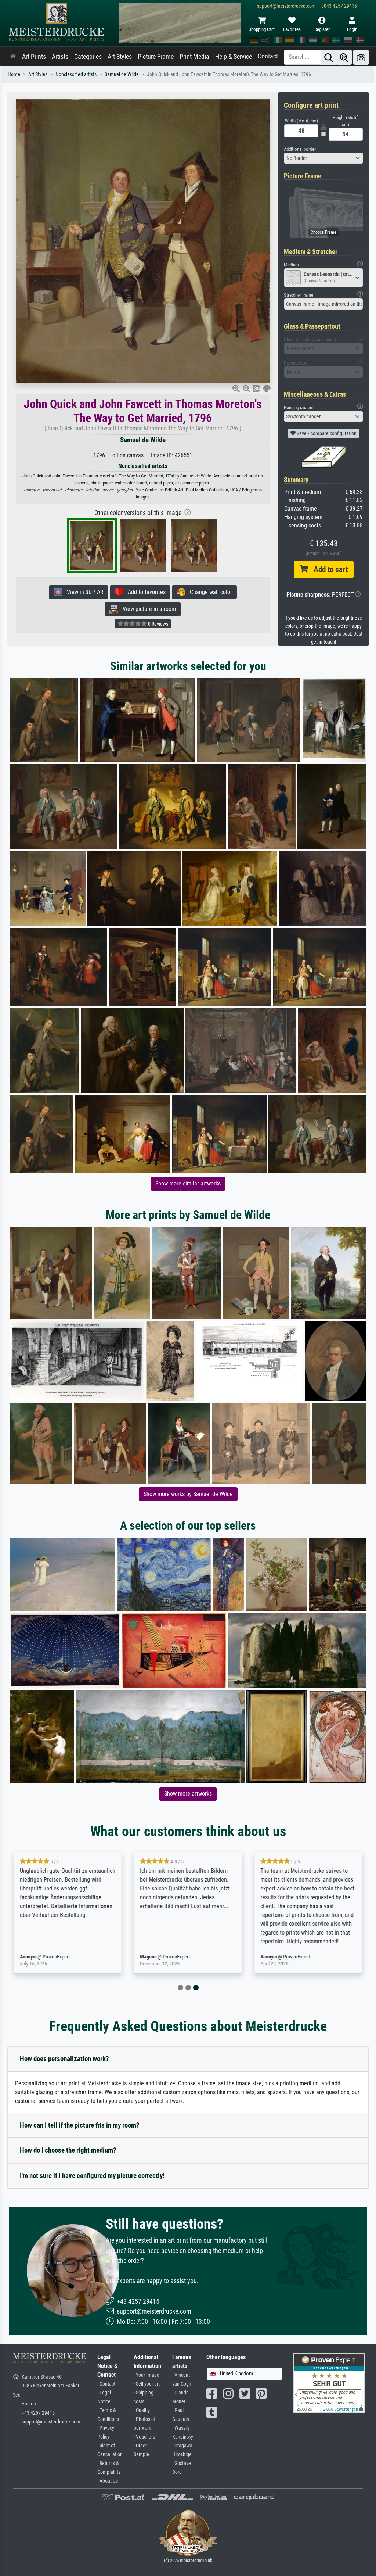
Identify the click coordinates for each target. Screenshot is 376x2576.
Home (14, 74)
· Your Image (147, 2375)
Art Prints (34, 57)
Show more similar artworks (188, 1183)
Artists (60, 57)
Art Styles (120, 57)
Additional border (300, 149)
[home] (13, 57)
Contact (268, 56)
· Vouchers (144, 2437)
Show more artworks (188, 1794)
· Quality (142, 2410)
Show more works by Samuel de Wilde (188, 1494)
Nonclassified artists (76, 74)
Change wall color (209, 592)
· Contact (106, 2384)
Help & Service (234, 57)
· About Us (108, 2481)
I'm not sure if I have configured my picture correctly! (92, 2176)
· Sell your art (147, 2384)
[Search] (329, 57)
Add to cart (328, 569)
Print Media (194, 57)
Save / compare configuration (326, 433)
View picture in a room (147, 609)
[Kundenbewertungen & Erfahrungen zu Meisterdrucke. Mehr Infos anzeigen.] (329, 2382)
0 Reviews (158, 624)
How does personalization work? (64, 2059)
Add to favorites (144, 592)
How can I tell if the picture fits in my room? (80, 2125)
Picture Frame (156, 57)
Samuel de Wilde (122, 74)
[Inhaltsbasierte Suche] (344, 57)
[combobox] (323, 158)
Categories (88, 57)
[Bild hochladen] (361, 57)
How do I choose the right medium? (68, 2150)
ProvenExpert (56, 1957)
